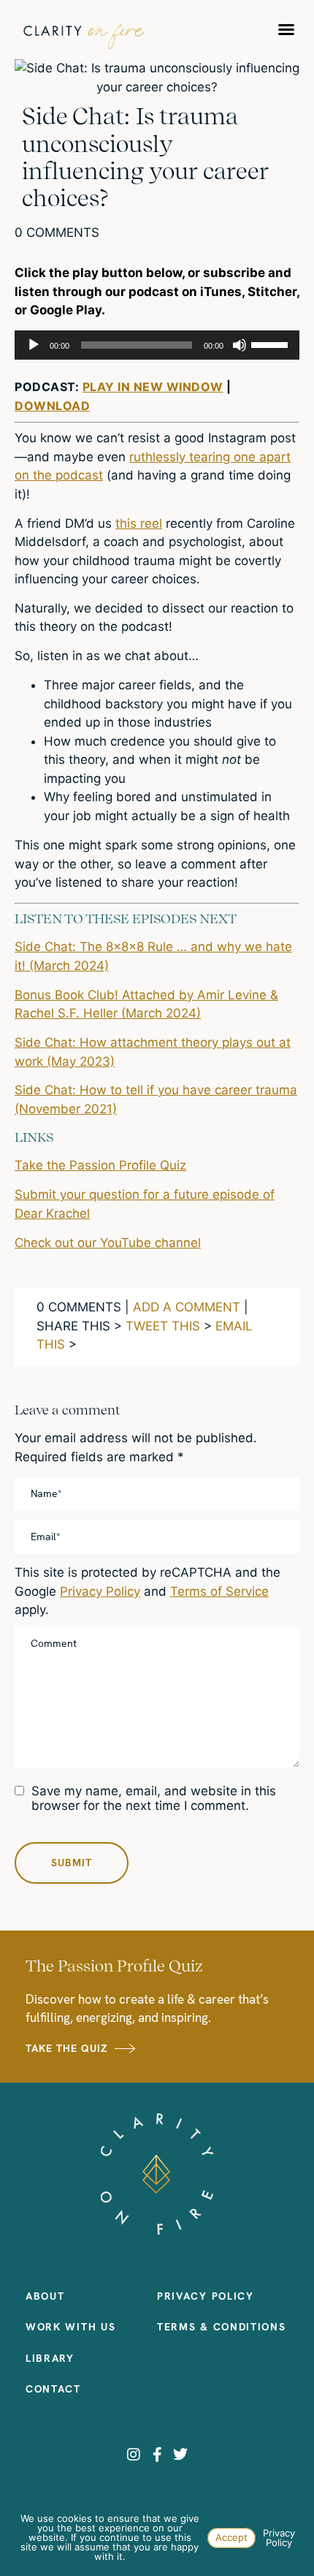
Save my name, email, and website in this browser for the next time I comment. (154, 1798)
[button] (286, 29)
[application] (157, 345)
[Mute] (240, 345)
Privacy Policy (100, 1591)
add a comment (187, 1307)
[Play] (34, 345)
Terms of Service (219, 1591)
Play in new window (153, 387)
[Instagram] (134, 2455)
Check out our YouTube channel (108, 1243)
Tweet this (163, 1326)
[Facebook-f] (157, 2455)
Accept (231, 2537)
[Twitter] (180, 2455)
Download (52, 406)
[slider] (272, 344)
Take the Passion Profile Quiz (100, 1165)
